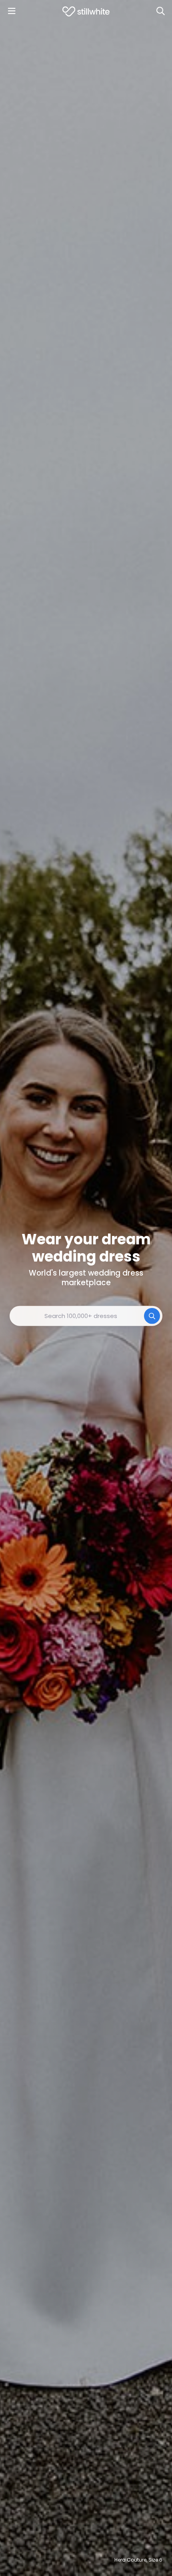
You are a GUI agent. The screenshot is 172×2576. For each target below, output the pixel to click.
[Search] (160, 11)
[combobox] (86, 1316)
